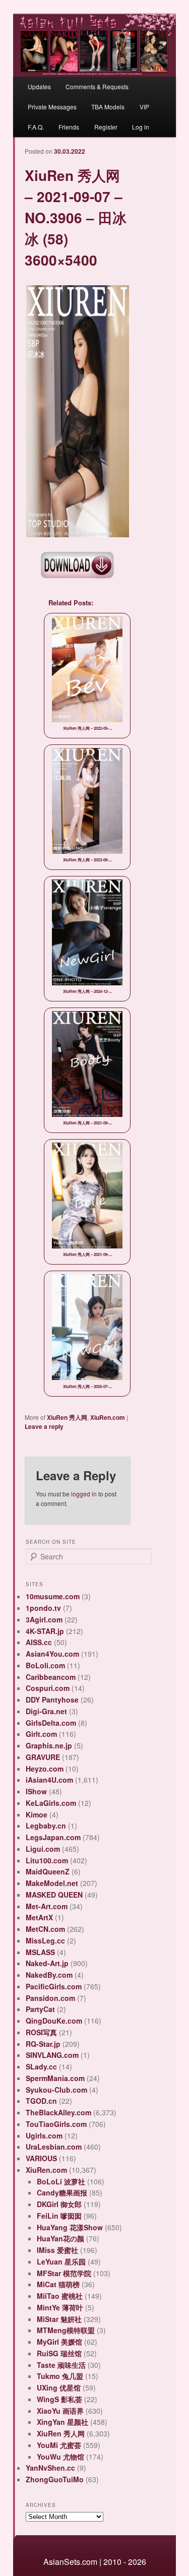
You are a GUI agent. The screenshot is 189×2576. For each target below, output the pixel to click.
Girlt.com (41, 1734)
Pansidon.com (50, 1998)
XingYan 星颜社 (62, 2422)
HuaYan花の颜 (60, 2238)
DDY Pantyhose (52, 1700)
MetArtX (39, 1917)
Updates (39, 86)
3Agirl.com (44, 1619)
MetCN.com (45, 1929)
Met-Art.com (47, 1906)
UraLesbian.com (54, 2147)
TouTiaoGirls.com (56, 2124)
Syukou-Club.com (56, 2090)
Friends (69, 127)
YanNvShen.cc (50, 2468)
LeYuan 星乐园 (61, 2261)
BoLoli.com (45, 1665)
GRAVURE (43, 1757)
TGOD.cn (41, 2101)
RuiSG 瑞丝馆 (59, 2353)
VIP (144, 107)
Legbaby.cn (46, 1826)
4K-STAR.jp (45, 1631)
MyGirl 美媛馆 (59, 2342)
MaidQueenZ (48, 1871)
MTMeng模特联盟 (66, 2330)
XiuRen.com (108, 1417)
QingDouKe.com (54, 2021)
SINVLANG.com (52, 2055)
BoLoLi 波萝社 (61, 2181)
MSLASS (40, 1952)
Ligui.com (43, 1849)
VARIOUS (41, 2158)
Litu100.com (47, 1860)
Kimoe (37, 1814)
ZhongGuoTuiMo (55, 2479)
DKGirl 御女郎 (59, 2204)
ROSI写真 (41, 2032)
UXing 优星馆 (59, 2387)
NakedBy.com (49, 1975)
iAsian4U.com (49, 1780)
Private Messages (52, 107)
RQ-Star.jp (43, 2044)
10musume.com (53, 1596)
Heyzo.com (45, 1769)
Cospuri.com (48, 1688)
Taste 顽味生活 (61, 2365)
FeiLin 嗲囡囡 (59, 2216)
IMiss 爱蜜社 (57, 2250)
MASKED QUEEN (54, 1895)
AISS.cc (39, 1642)
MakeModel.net (52, 1883)
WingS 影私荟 (59, 2399)
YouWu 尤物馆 (60, 2457)
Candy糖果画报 (62, 2192)
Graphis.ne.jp (49, 1745)
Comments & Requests (97, 86)
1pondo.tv (43, 1608)
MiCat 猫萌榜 (58, 2284)
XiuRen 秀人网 (67, 1417)
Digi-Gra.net (46, 1711)
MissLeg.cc (45, 1940)
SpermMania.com (55, 2078)
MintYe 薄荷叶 (60, 2307)
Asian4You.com (52, 1654)
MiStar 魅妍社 (59, 2319)
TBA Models (108, 107)
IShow (36, 1791)
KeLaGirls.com (51, 1803)
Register (106, 127)
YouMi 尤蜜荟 (59, 2445)
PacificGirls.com (54, 1986)
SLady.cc (41, 2066)
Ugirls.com (44, 2135)
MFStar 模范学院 (64, 2273)
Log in (141, 127)
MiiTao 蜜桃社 (60, 2296)
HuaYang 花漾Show (70, 2227)
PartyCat (40, 2009)
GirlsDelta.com (51, 1723)
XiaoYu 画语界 (60, 2411)
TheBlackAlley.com (58, 2112)
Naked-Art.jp (47, 1963)
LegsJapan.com (53, 1837)
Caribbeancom (51, 1677)
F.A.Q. (36, 127)
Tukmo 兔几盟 (60, 2376)
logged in (84, 1494)
